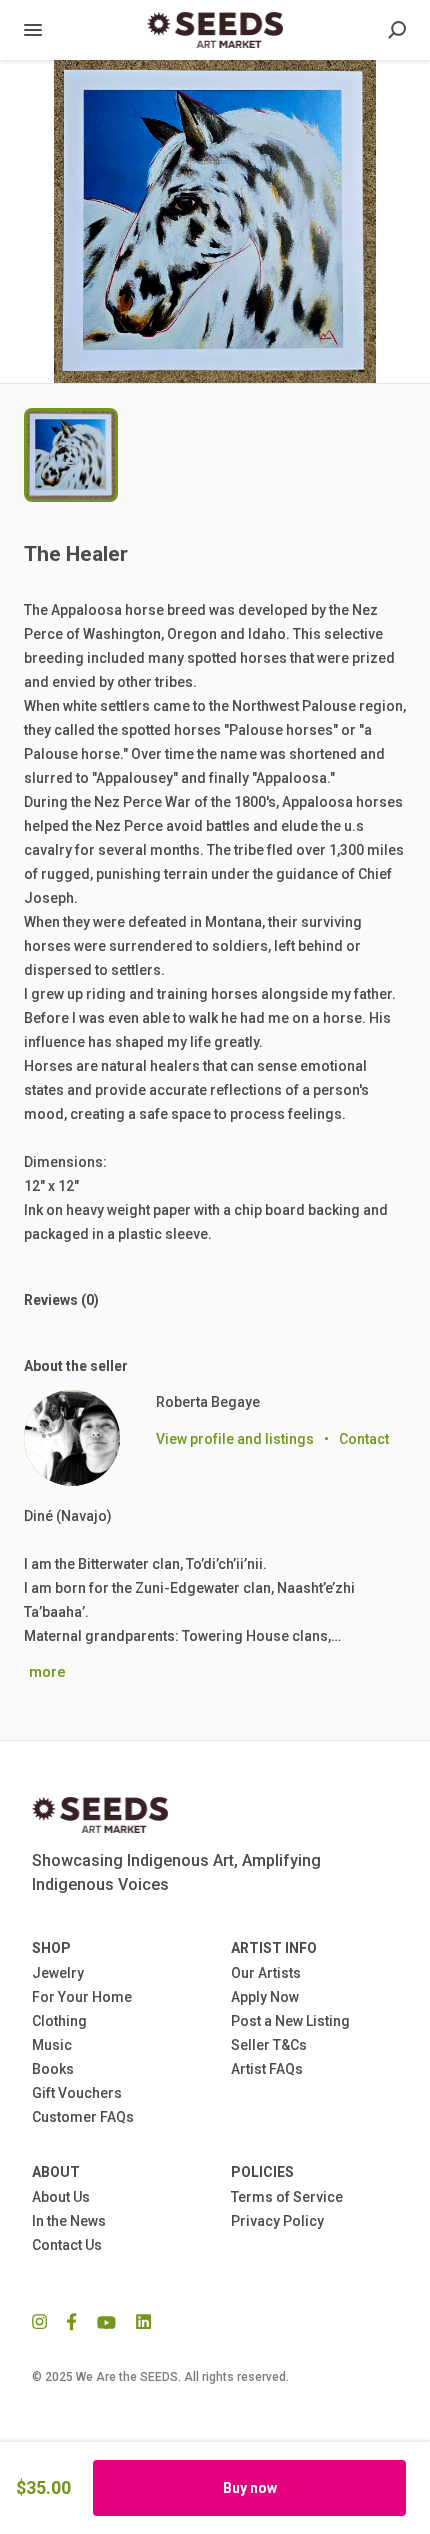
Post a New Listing (290, 2021)
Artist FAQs (267, 2069)
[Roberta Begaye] (72, 1438)
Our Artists (266, 1973)
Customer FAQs (83, 2117)
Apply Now (265, 1997)
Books (53, 2069)
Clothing (59, 2021)
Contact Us (67, 2245)
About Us (61, 2197)
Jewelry (58, 1973)
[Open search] (397, 30)
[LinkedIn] (138, 2321)
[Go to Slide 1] (71, 455)
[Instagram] (44, 2321)
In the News (69, 2221)
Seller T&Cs (269, 2045)
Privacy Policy (277, 2221)
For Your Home (82, 1997)
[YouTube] (106, 2321)
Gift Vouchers (77, 2093)
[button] (215, 221)
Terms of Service (287, 2197)
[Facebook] (72, 2321)
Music (52, 2045)
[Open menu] (33, 30)
